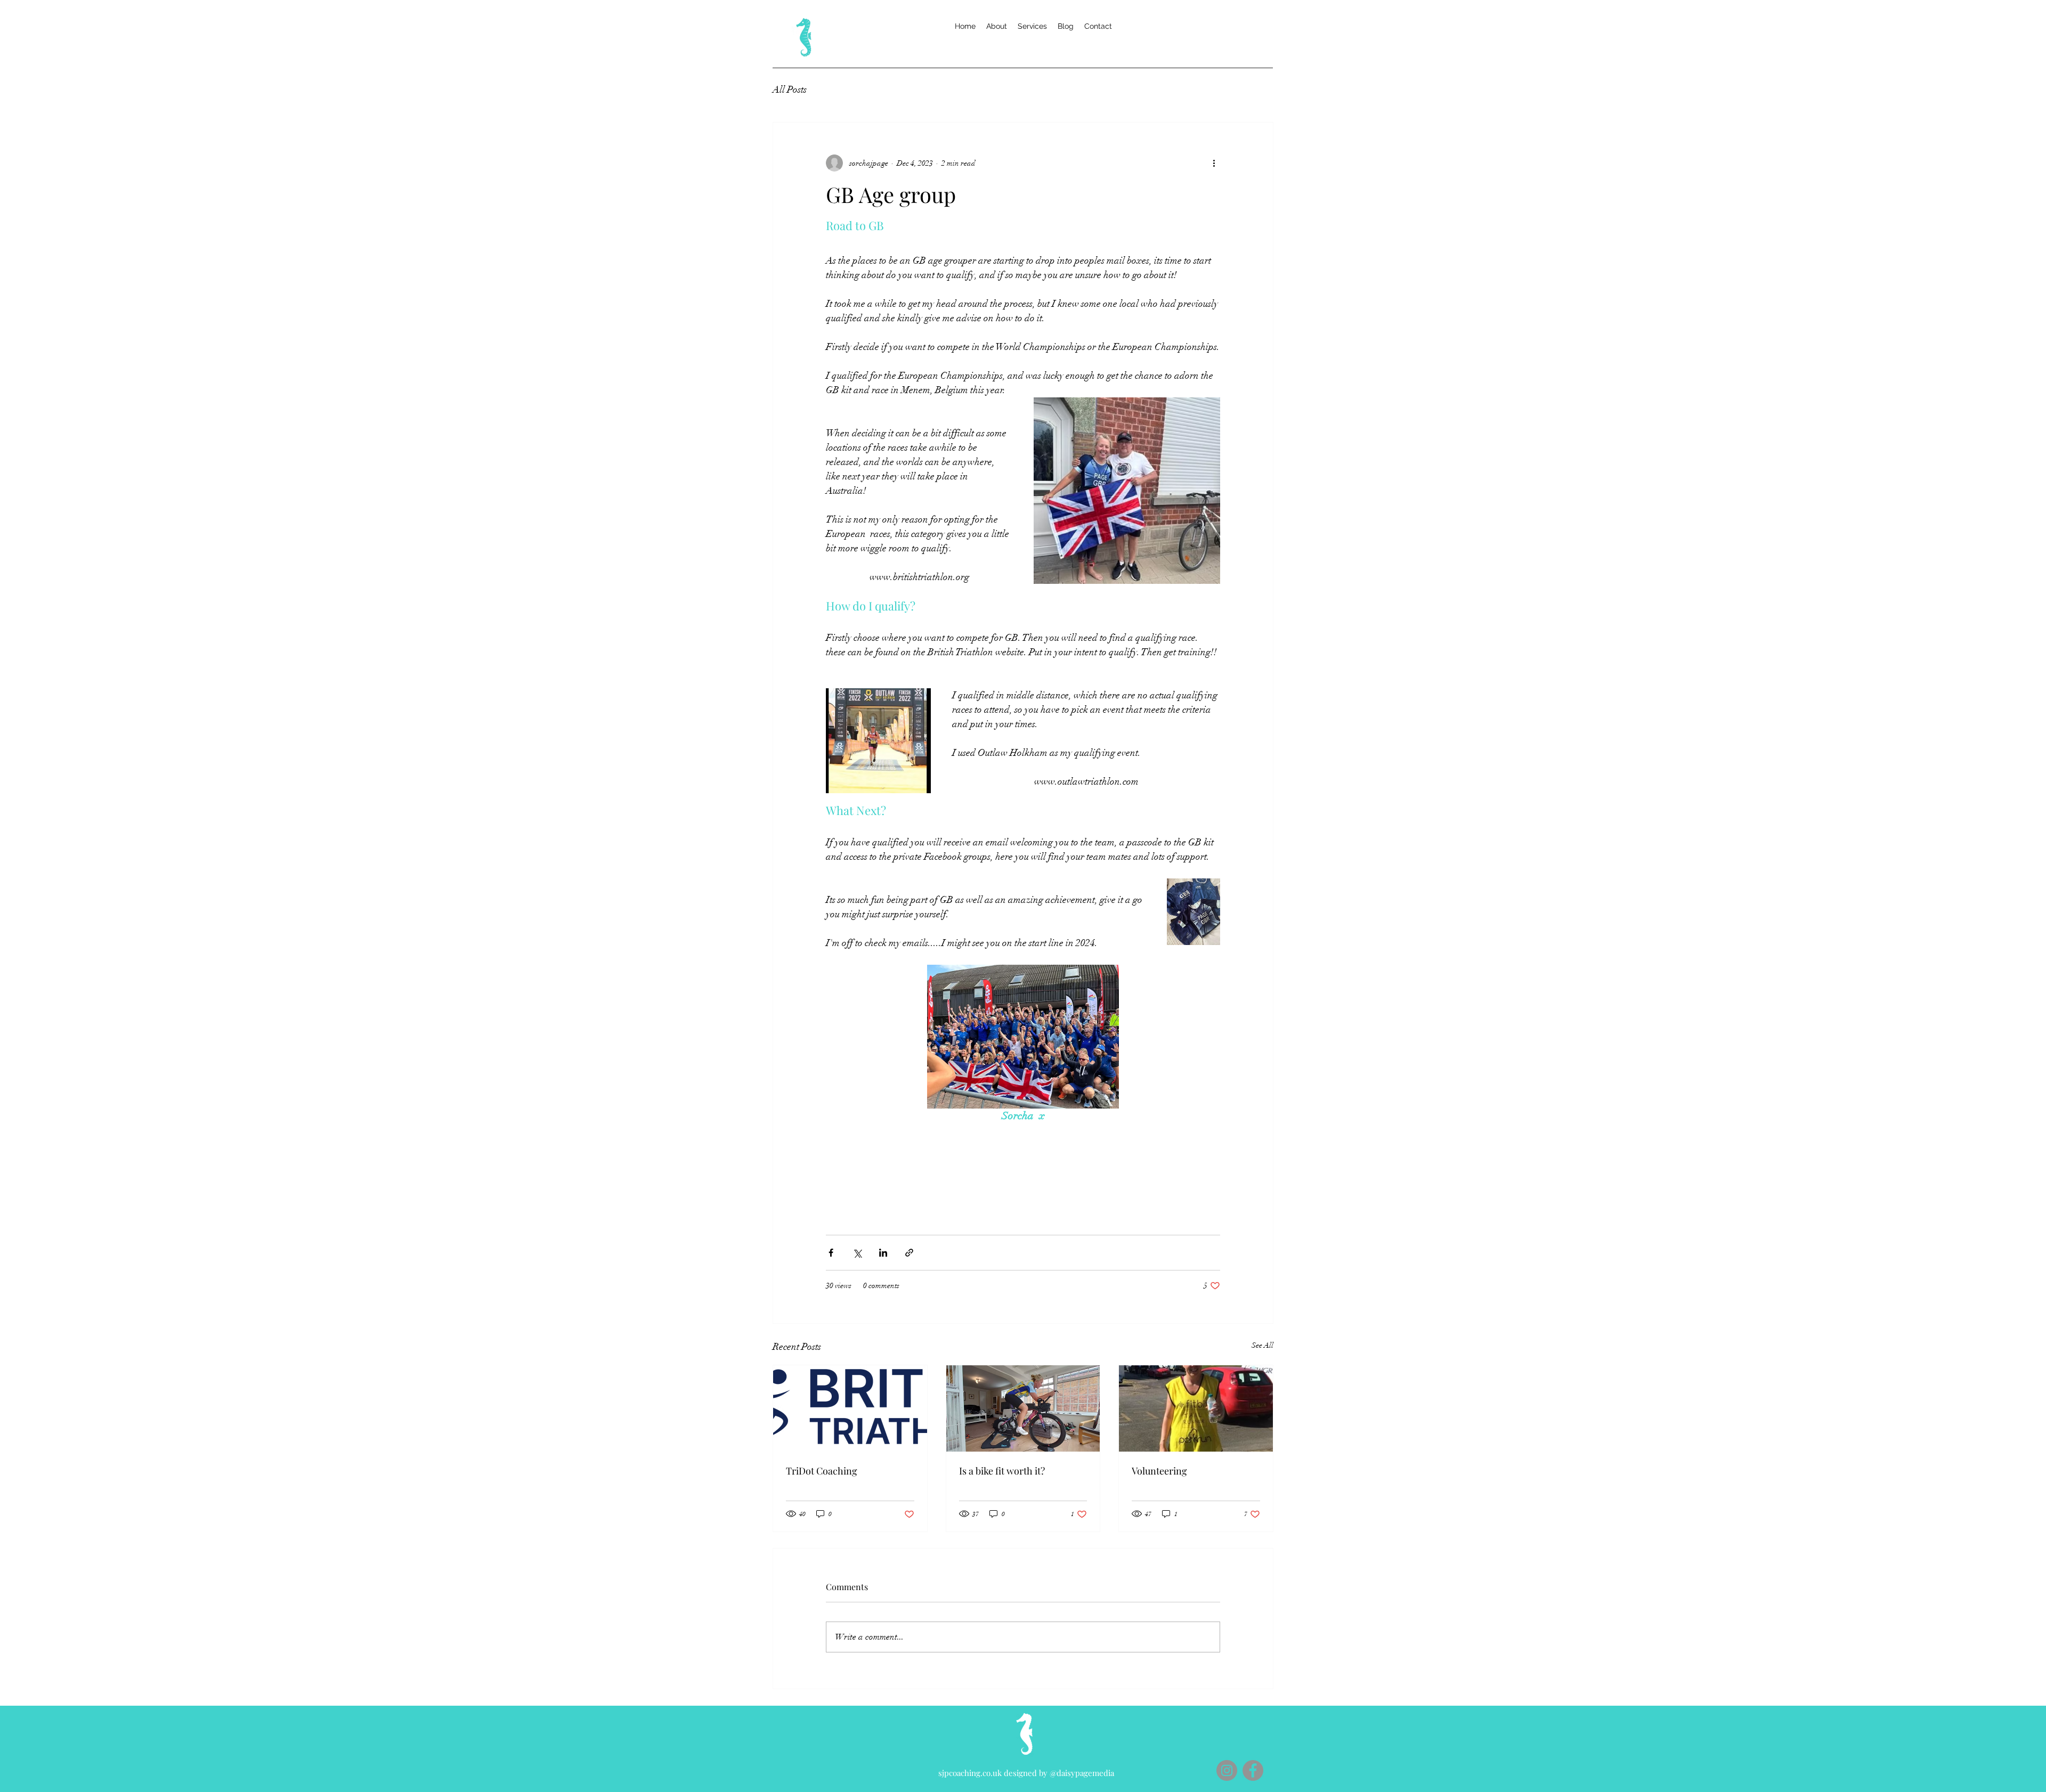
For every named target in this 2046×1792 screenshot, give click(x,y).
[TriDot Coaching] (850, 1408)
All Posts (790, 89)
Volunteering (1159, 1471)
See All (1262, 1345)
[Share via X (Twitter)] (857, 1253)
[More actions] (1214, 163)
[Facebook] (1253, 1770)
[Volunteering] (1196, 1408)
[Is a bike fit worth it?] (1023, 1408)
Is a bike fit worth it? (1002, 1471)
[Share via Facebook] (831, 1253)
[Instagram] (1227, 1770)
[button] (1032, 26)
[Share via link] (909, 1253)
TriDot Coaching (822, 1471)
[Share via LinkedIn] (883, 1253)
